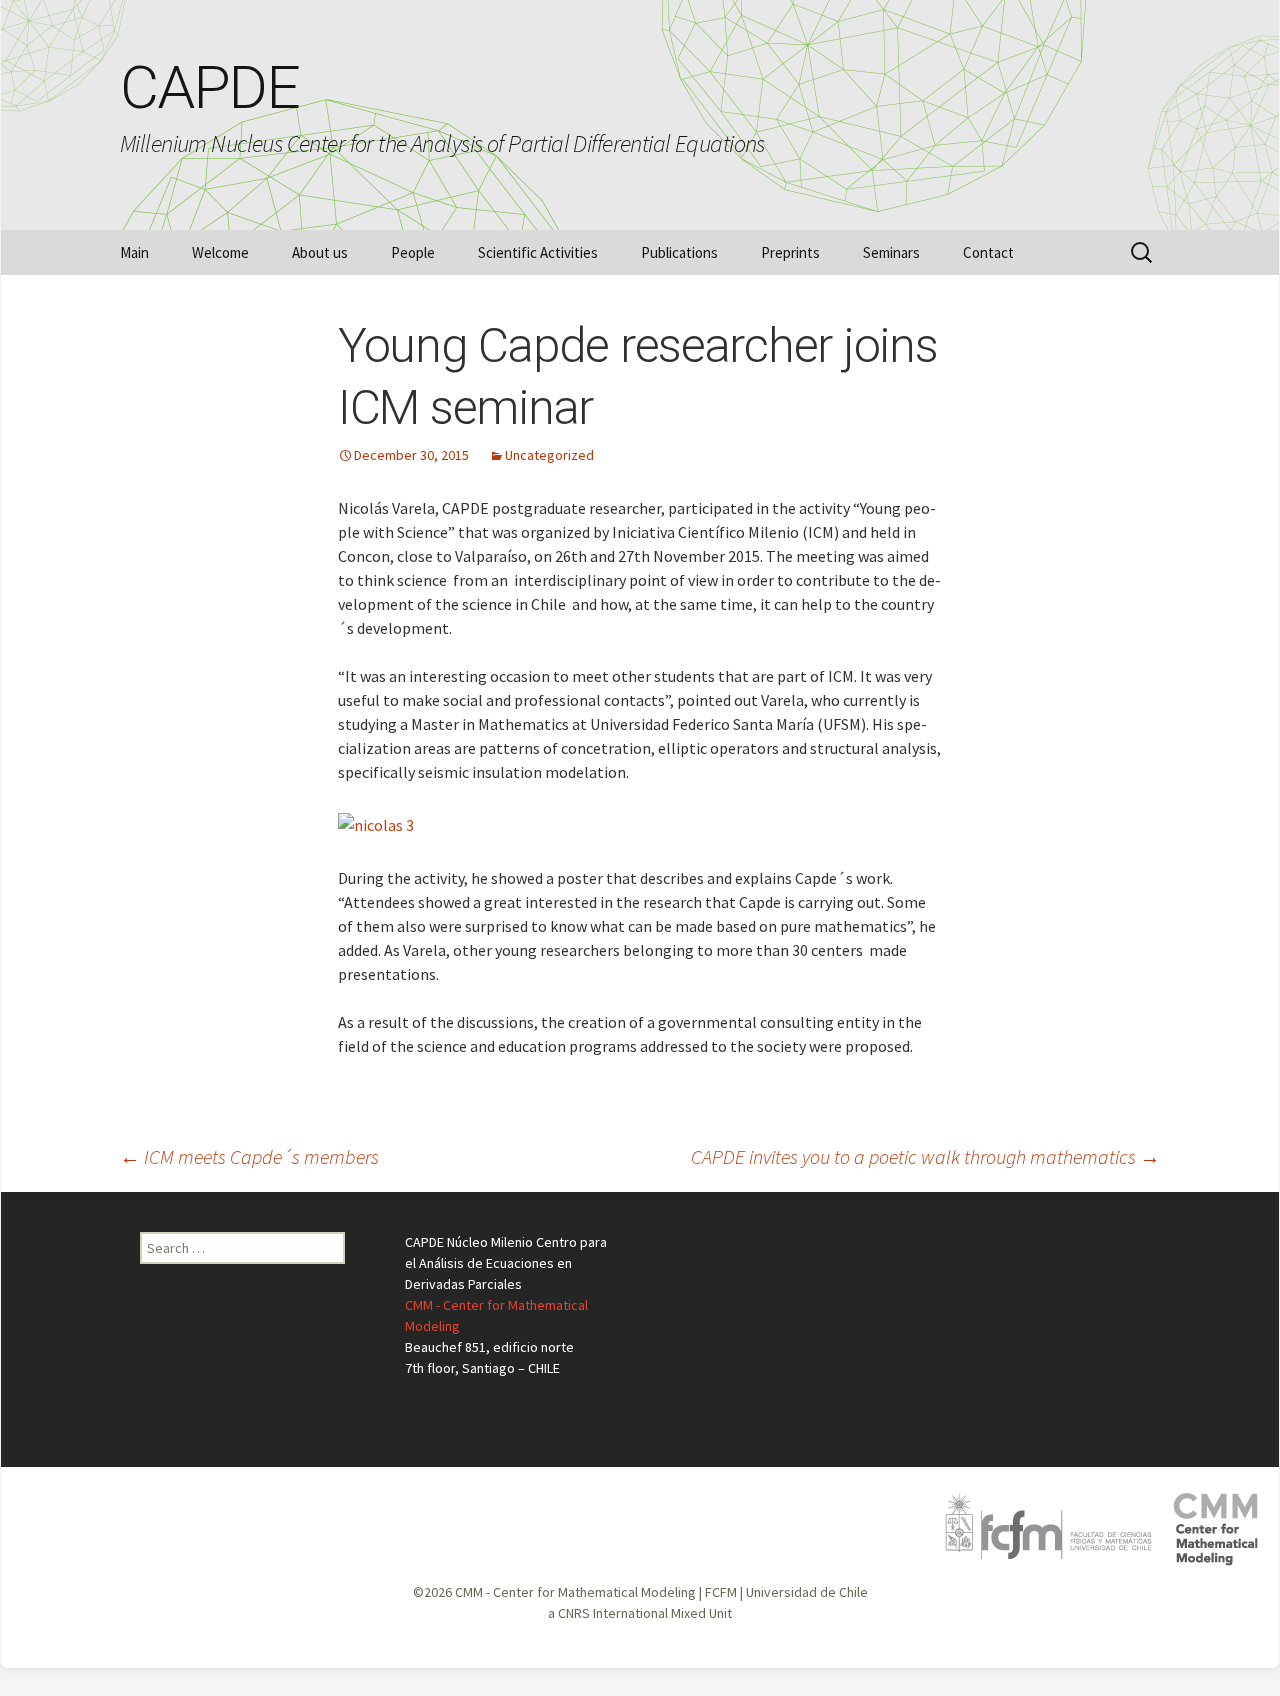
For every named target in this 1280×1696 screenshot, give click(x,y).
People (413, 252)
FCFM (721, 1592)
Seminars (891, 252)
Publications (679, 252)
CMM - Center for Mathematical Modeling (575, 1592)
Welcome (220, 252)
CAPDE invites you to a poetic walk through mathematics (925, 1156)
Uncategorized (549, 455)
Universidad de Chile (807, 1592)
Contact (988, 252)
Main (134, 252)
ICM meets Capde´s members (249, 1156)
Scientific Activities (538, 252)
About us (320, 252)
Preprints (790, 252)
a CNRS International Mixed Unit (640, 1613)
